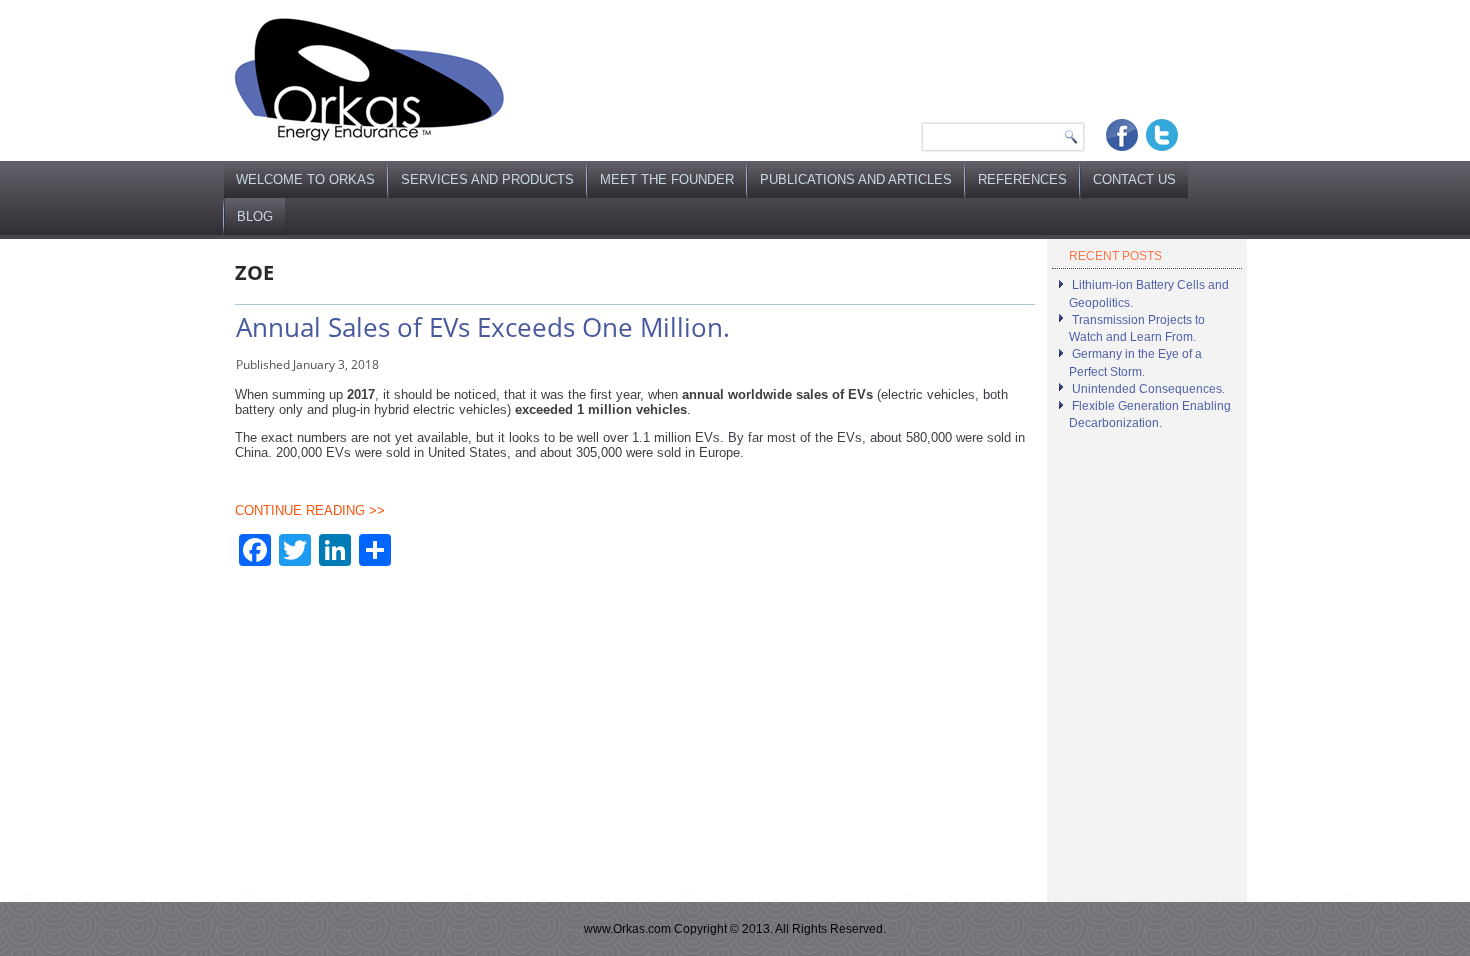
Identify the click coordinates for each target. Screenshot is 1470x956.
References (1022, 179)
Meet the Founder (667, 179)
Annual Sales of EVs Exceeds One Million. (483, 327)
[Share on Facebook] (1122, 135)
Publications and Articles (856, 179)
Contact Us (1134, 179)
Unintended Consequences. (1148, 389)
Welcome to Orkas (305, 179)
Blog (255, 216)
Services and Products (487, 179)
